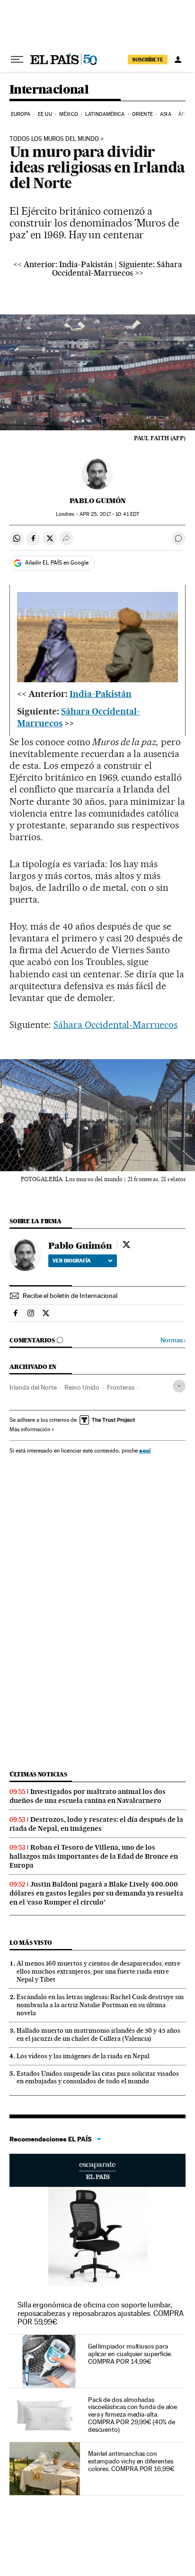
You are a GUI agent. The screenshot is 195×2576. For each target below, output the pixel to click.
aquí (145, 1450)
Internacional (49, 90)
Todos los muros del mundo (54, 139)
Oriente (142, 114)
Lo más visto (31, 1943)
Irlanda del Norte (33, 1387)
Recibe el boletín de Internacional (70, 1296)
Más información (30, 1429)
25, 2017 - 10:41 (109, 514)
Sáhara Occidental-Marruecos (116, 1025)
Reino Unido (82, 1387)
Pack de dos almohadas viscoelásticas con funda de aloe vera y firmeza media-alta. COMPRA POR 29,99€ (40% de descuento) (133, 2415)
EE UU (45, 114)
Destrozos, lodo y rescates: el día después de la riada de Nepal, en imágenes (96, 1824)
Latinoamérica (105, 114)
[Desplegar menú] (17, 60)
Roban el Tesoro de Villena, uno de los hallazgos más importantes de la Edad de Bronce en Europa (94, 1856)
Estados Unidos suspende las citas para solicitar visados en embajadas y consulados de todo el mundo (98, 2077)
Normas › (173, 1340)
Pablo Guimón (98, 501)
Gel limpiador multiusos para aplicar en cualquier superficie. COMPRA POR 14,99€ (130, 2354)
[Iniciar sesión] (178, 60)
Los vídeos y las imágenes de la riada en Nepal (83, 2056)
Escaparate (97, 2170)
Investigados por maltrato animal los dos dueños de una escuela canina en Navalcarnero (88, 1796)
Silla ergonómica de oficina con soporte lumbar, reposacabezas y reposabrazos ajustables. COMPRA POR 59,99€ (101, 2313)
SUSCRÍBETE (148, 60)
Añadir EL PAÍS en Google (57, 563)
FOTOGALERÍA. (42, 1179)
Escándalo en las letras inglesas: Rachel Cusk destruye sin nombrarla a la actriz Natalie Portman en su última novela (100, 2005)
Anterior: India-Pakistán (68, 264)
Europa (21, 114)
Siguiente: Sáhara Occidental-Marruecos (117, 269)
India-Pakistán (101, 694)
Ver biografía (72, 1261)
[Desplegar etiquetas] (179, 1386)
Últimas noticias (38, 1774)
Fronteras (121, 1387)
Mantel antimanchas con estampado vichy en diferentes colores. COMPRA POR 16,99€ (131, 2461)
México (69, 114)
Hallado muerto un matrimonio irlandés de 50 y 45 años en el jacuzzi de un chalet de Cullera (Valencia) (98, 2034)
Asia (165, 114)
